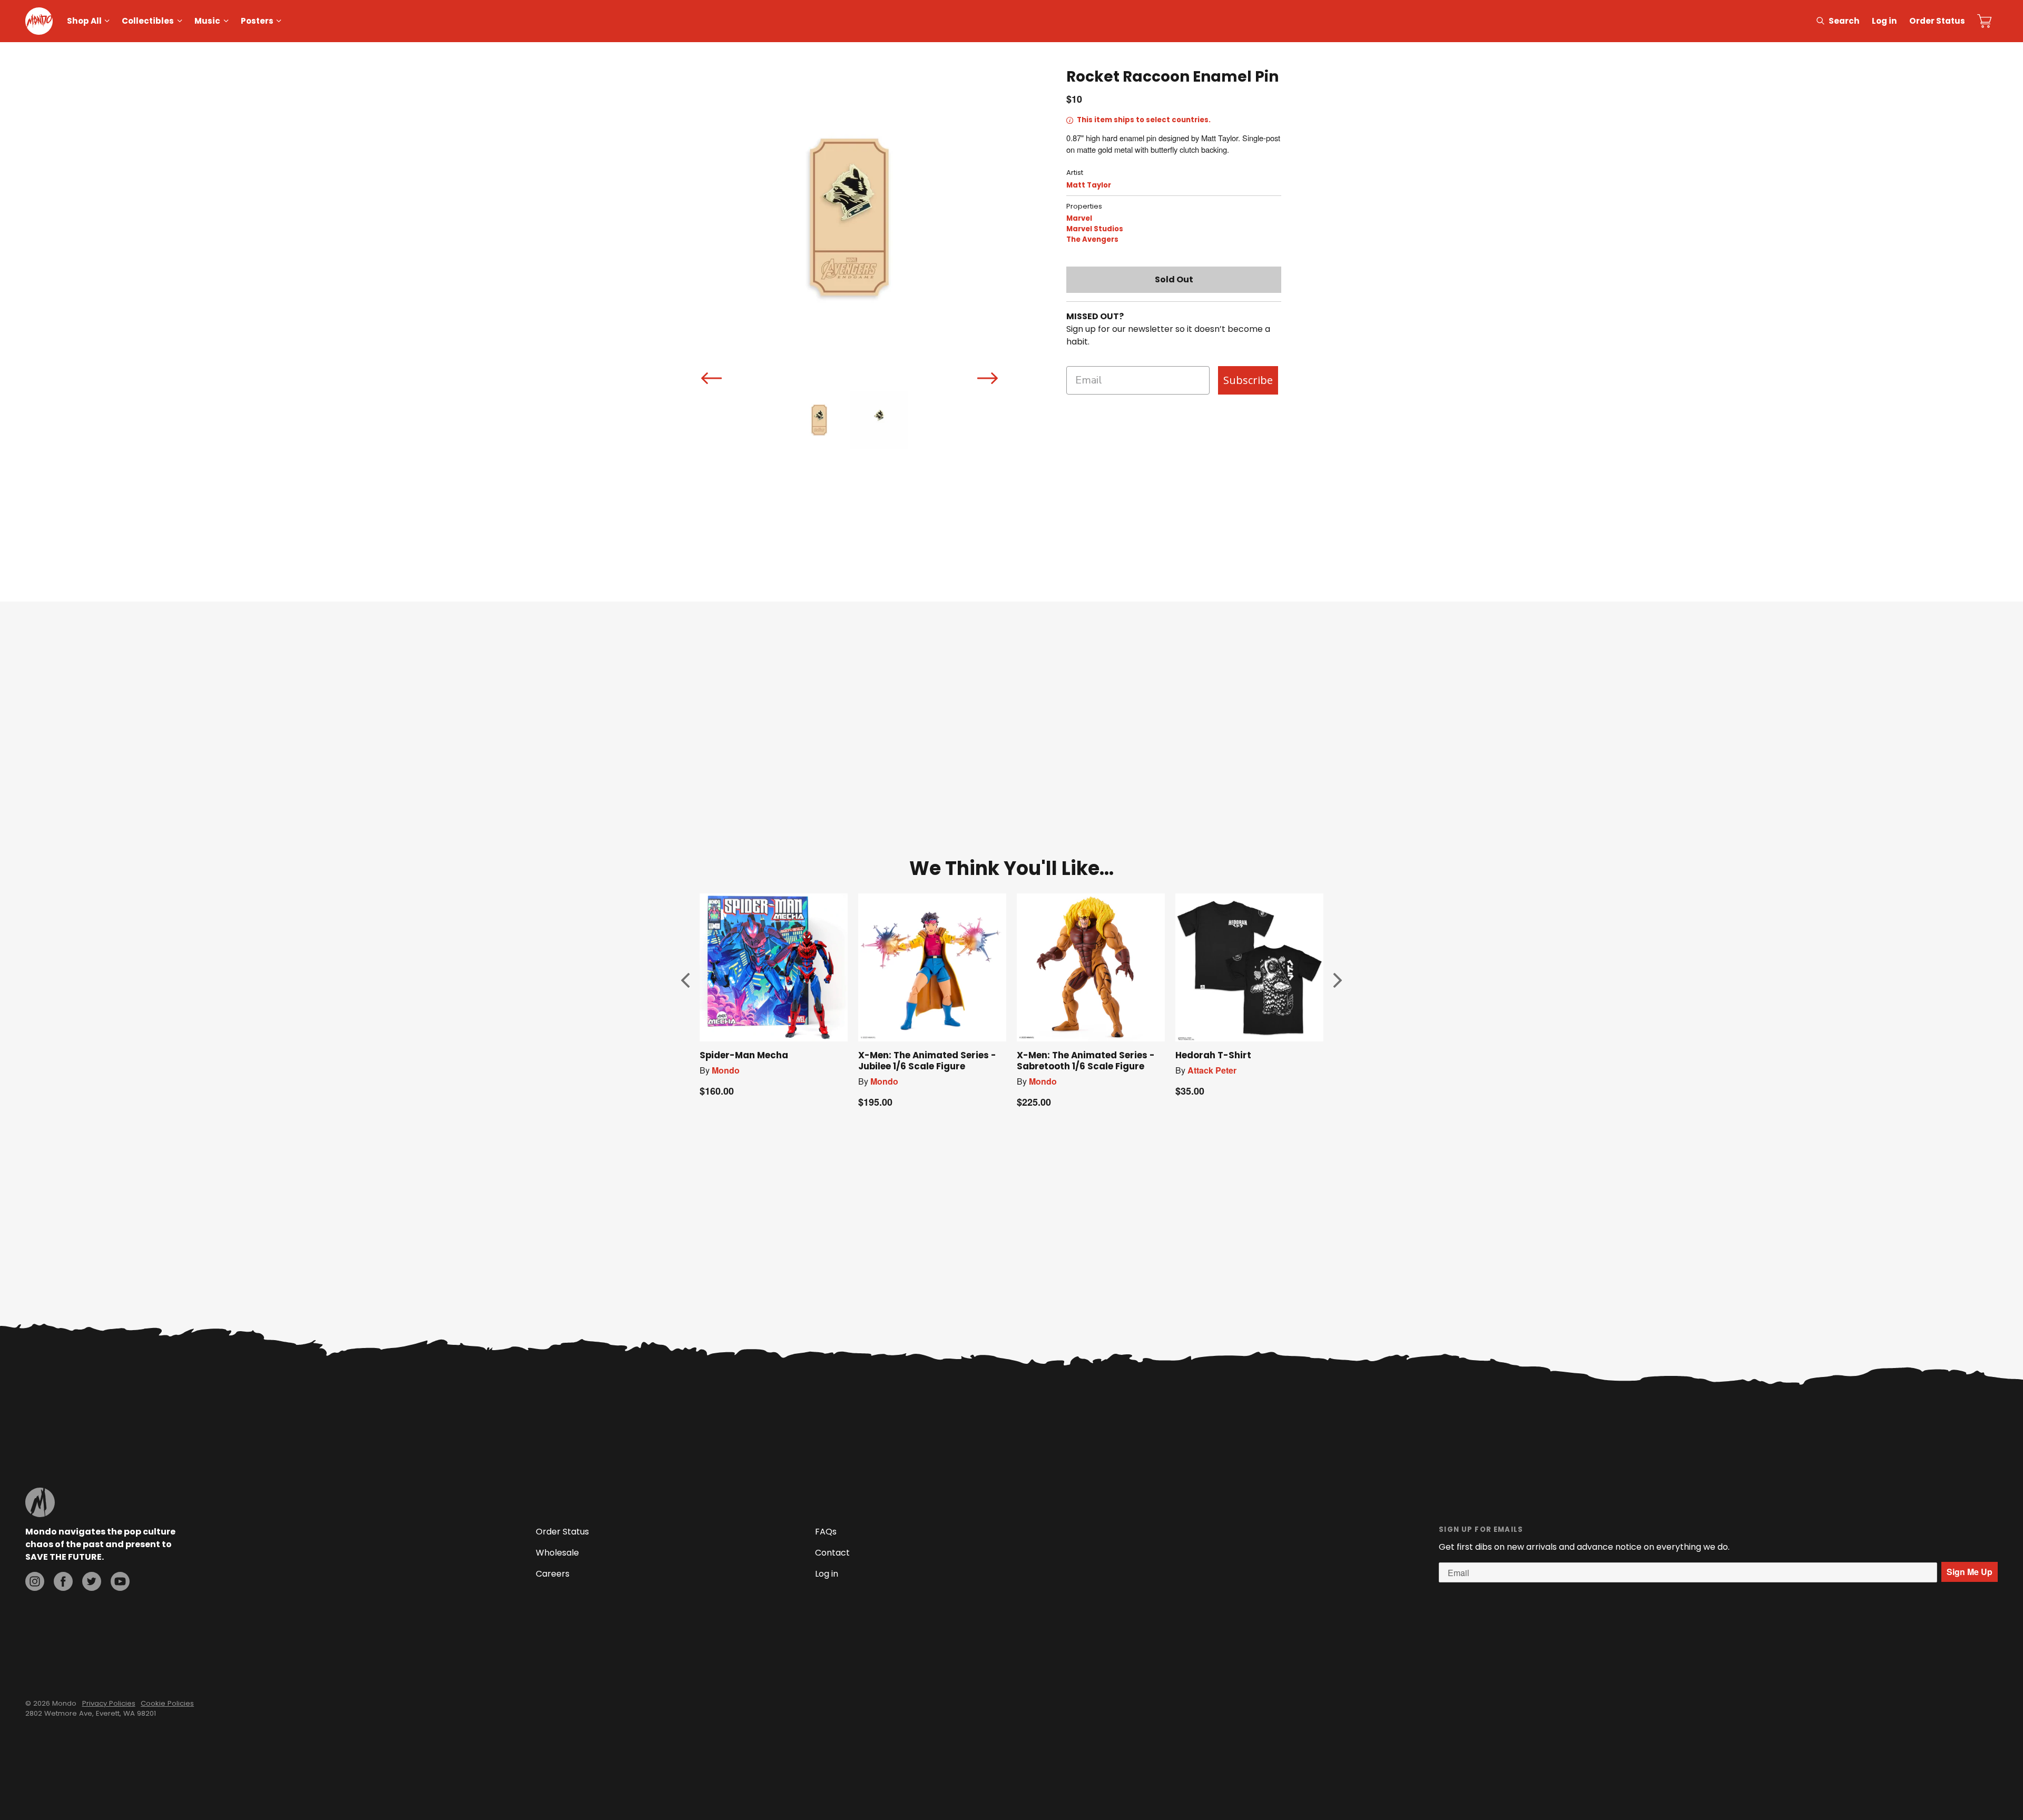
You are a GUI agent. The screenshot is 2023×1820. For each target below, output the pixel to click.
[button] (685, 980)
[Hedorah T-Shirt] (1249, 967)
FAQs (826, 1532)
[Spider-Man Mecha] (774, 967)
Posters (257, 21)
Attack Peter (1212, 1070)
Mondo (726, 1070)
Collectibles (148, 21)
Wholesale (557, 1553)
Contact (832, 1553)
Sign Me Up (1970, 1572)
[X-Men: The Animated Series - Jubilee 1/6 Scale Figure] (932, 967)
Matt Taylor (1089, 185)
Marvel (1079, 218)
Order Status (1937, 21)
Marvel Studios (1095, 229)
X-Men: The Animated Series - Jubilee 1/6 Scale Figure (927, 1061)
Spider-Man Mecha (744, 1055)
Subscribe (1248, 380)
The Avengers (1092, 239)
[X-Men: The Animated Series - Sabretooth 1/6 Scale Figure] (1091, 967)
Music (207, 21)
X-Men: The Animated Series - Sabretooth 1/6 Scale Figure (1086, 1061)
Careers (553, 1574)
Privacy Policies (109, 1703)
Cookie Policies (167, 1703)
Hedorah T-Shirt (1213, 1055)
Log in (1884, 21)
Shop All (84, 21)
